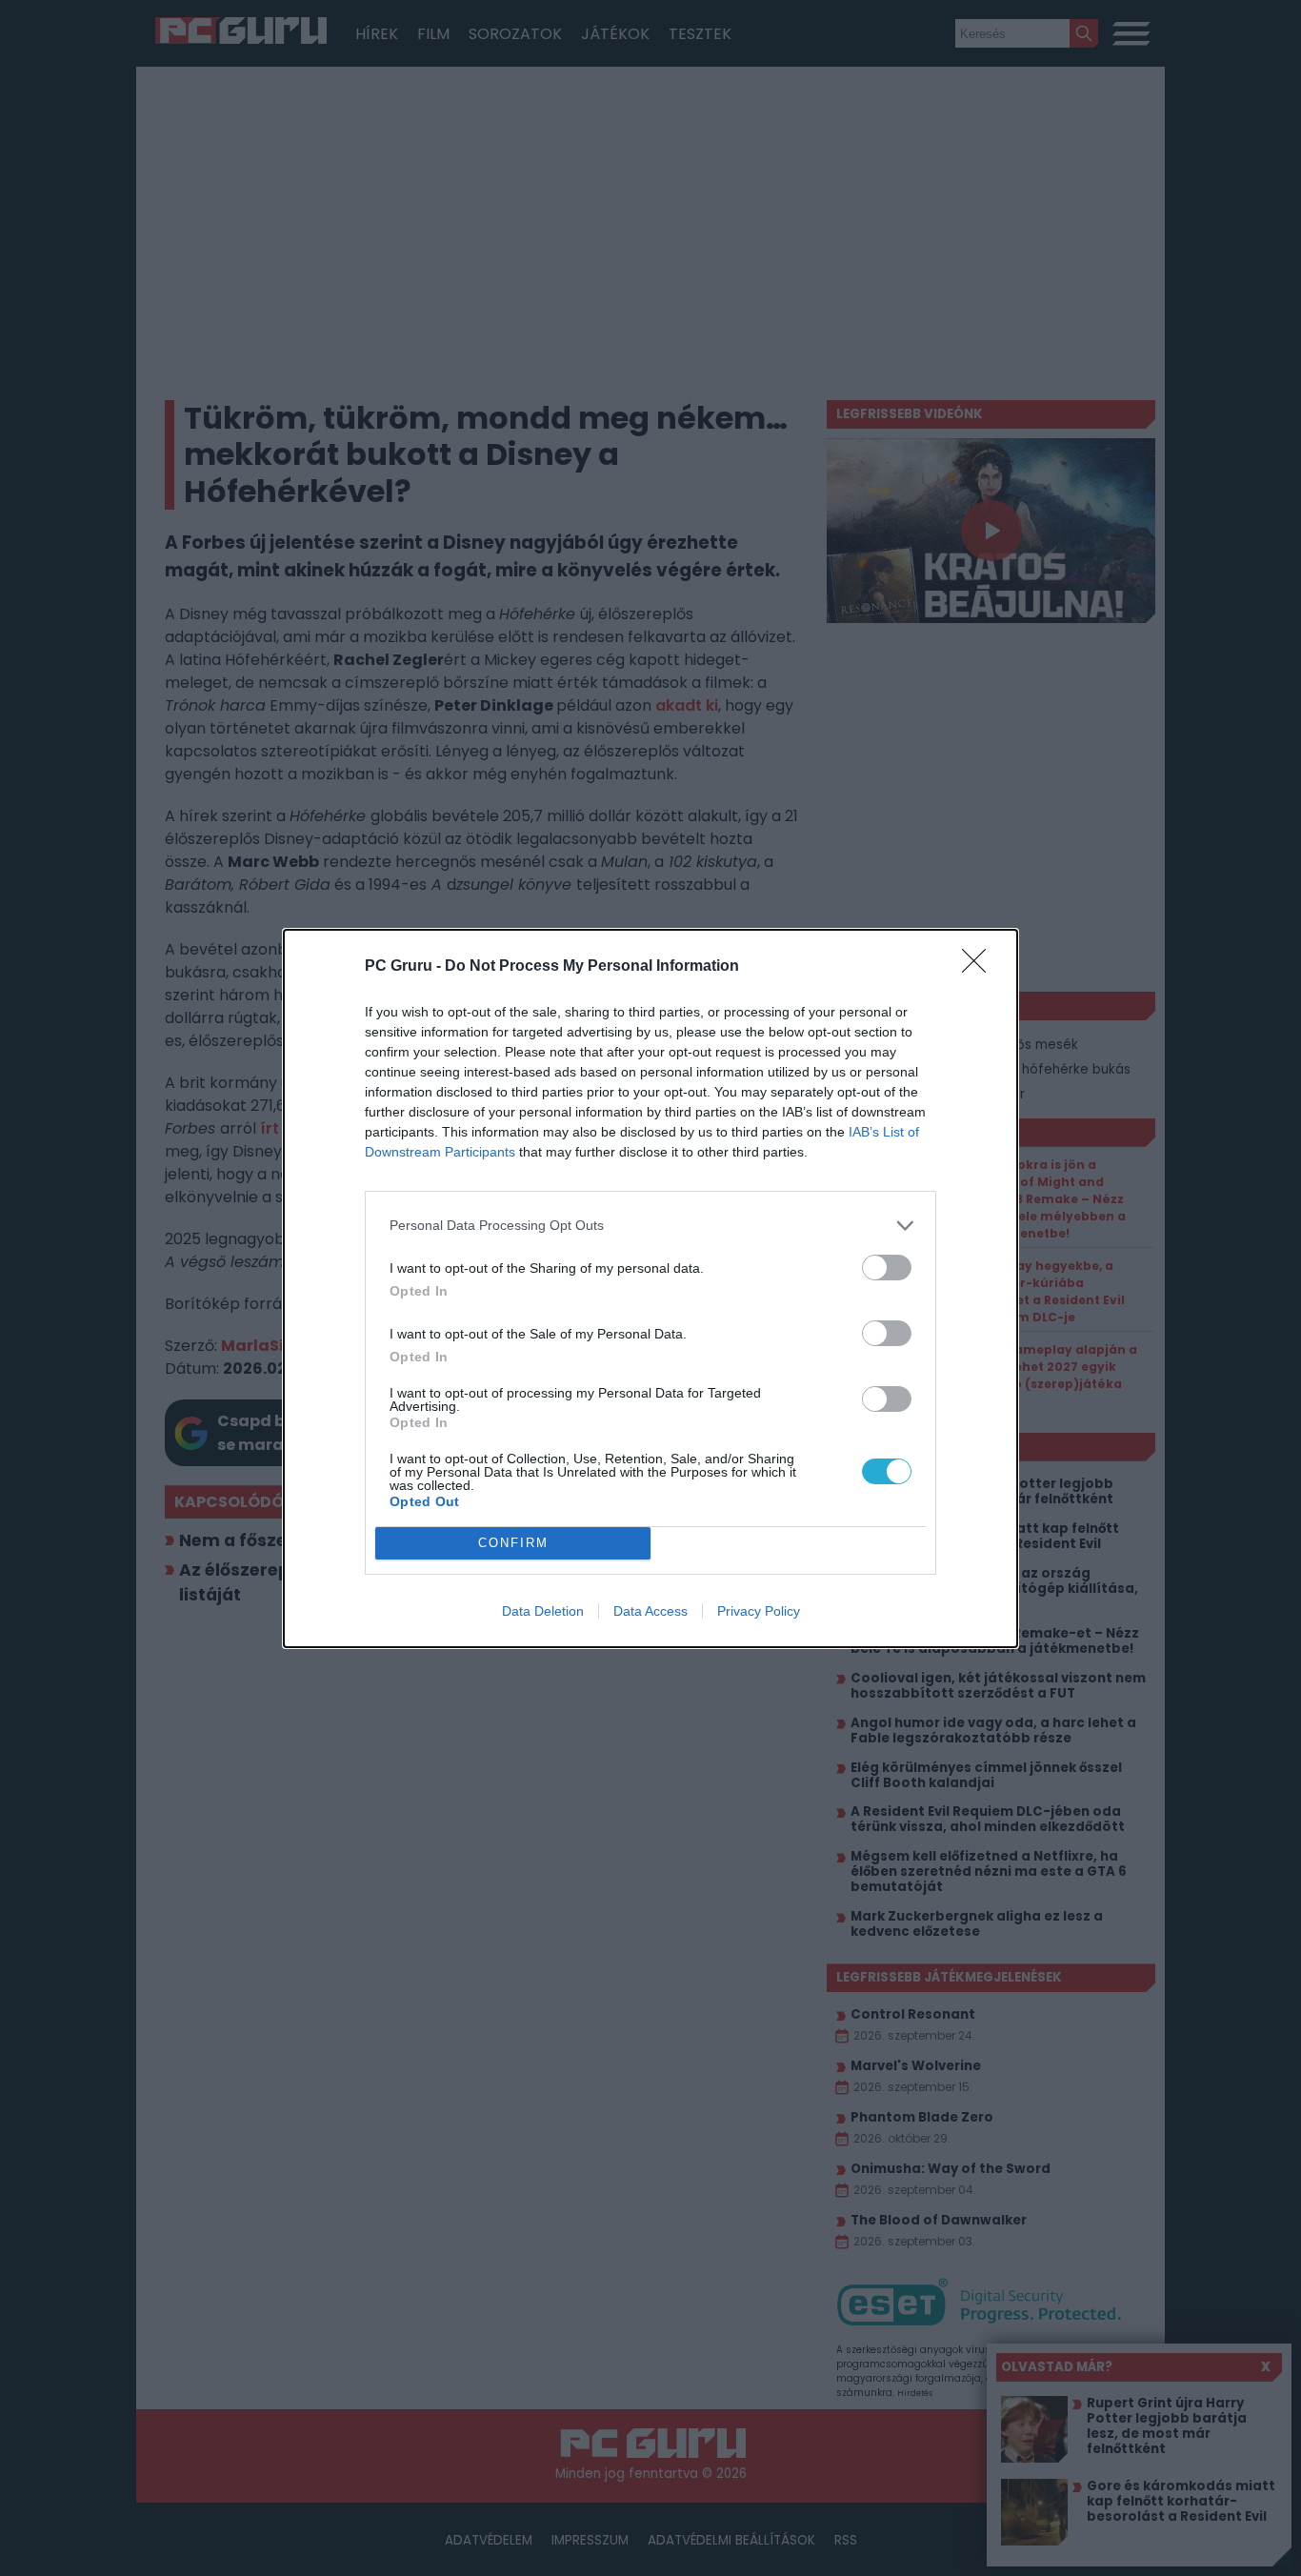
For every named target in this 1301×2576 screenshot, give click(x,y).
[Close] (980, 967)
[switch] (887, 1268)
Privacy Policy (759, 1611)
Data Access (650, 1611)
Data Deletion (543, 1611)
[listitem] (650, 1226)
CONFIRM (513, 1543)
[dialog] (650, 1288)
